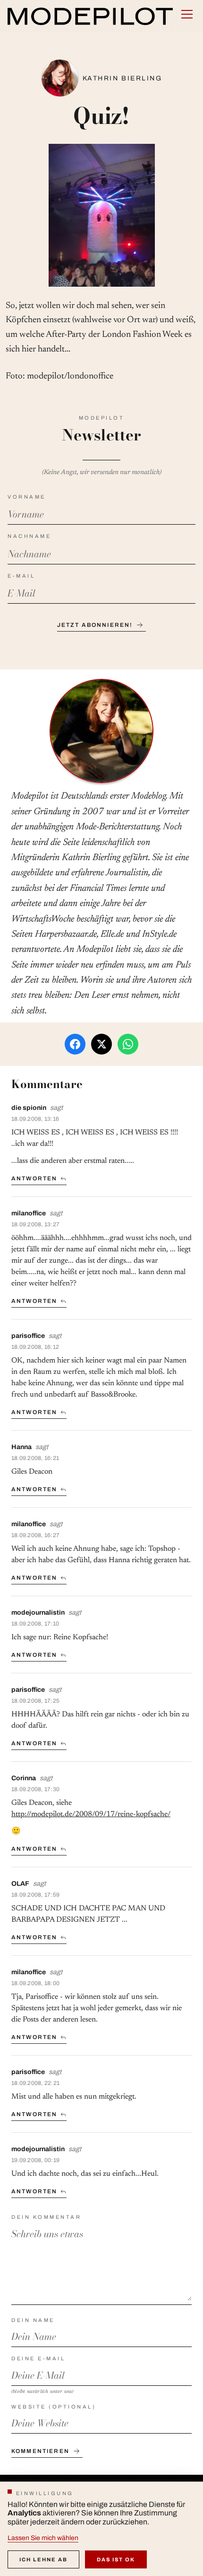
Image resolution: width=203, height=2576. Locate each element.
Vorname (27, 497)
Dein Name (33, 2320)
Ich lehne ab (43, 2559)
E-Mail (21, 576)
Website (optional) (54, 2407)
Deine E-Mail (38, 2358)
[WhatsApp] (128, 1044)
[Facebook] (75, 1044)
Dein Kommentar (46, 2217)
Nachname (29, 536)
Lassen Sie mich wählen (43, 2538)
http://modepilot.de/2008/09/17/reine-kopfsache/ (91, 1814)
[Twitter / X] (101, 1044)
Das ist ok (116, 2559)
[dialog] (101, 2529)
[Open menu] (187, 14)
